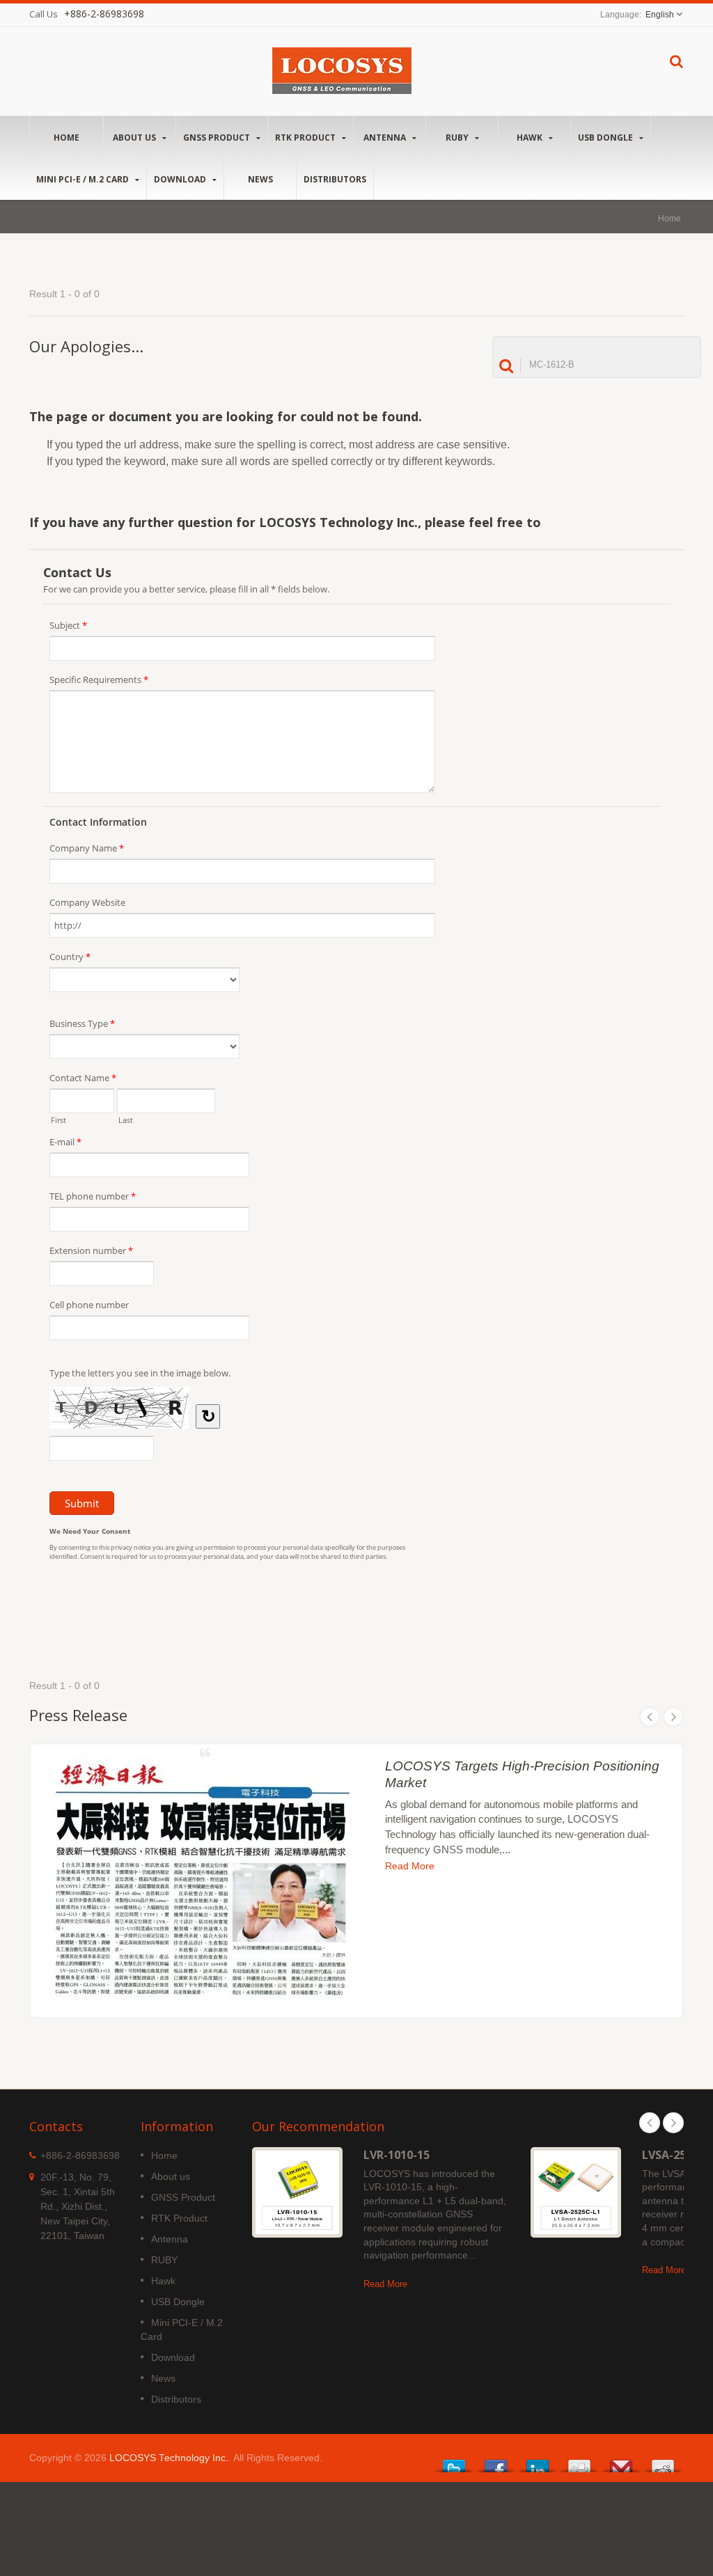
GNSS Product (218, 138)
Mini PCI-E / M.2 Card (84, 179)
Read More (410, 1866)
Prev (650, 1717)
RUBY (458, 138)
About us (135, 138)
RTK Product (306, 138)
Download (181, 179)
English (660, 15)
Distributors (335, 179)
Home (66, 138)
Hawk (531, 138)
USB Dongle (606, 138)
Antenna (386, 138)
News (260, 179)
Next (673, 1717)
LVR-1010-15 (397, 2155)
